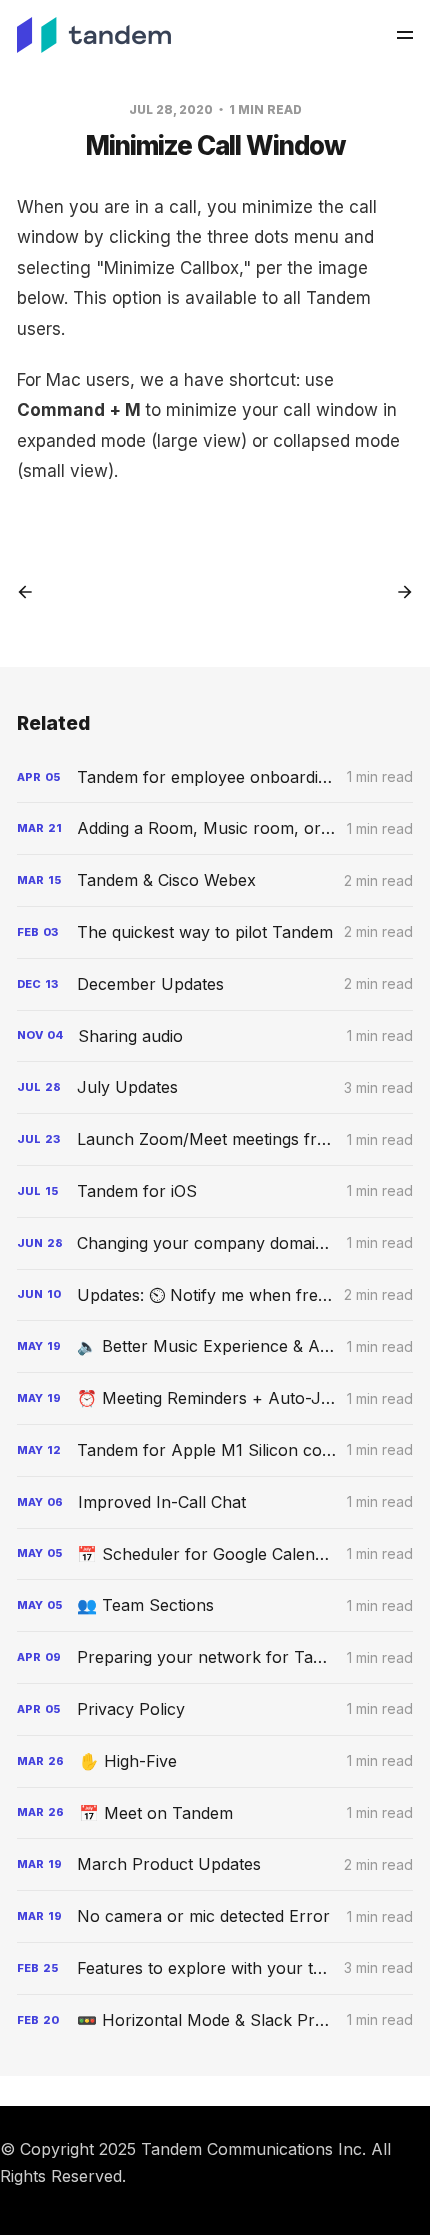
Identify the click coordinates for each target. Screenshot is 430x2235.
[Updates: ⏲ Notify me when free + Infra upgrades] (215, 1295)
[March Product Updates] (215, 1864)
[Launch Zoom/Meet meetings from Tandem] (215, 1139)
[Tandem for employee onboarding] (215, 777)
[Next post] (398, 592)
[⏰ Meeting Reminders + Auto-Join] (215, 1398)
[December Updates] (215, 984)
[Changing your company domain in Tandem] (215, 1243)
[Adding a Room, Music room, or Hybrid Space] (215, 828)
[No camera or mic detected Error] (215, 1916)
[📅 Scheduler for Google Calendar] (215, 1554)
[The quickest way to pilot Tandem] (215, 932)
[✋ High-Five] (215, 1761)
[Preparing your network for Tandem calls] (215, 1657)
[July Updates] (215, 1087)
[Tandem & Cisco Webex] (215, 880)
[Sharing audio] (215, 1036)
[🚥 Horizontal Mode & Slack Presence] (215, 2020)
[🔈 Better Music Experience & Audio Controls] (215, 1346)
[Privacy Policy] (215, 1709)
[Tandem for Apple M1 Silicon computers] (215, 1450)
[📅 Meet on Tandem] (215, 1813)
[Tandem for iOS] (215, 1191)
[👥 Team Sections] (215, 1605)
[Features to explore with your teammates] (215, 1968)
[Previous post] (32, 592)
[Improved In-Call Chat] (215, 1502)
